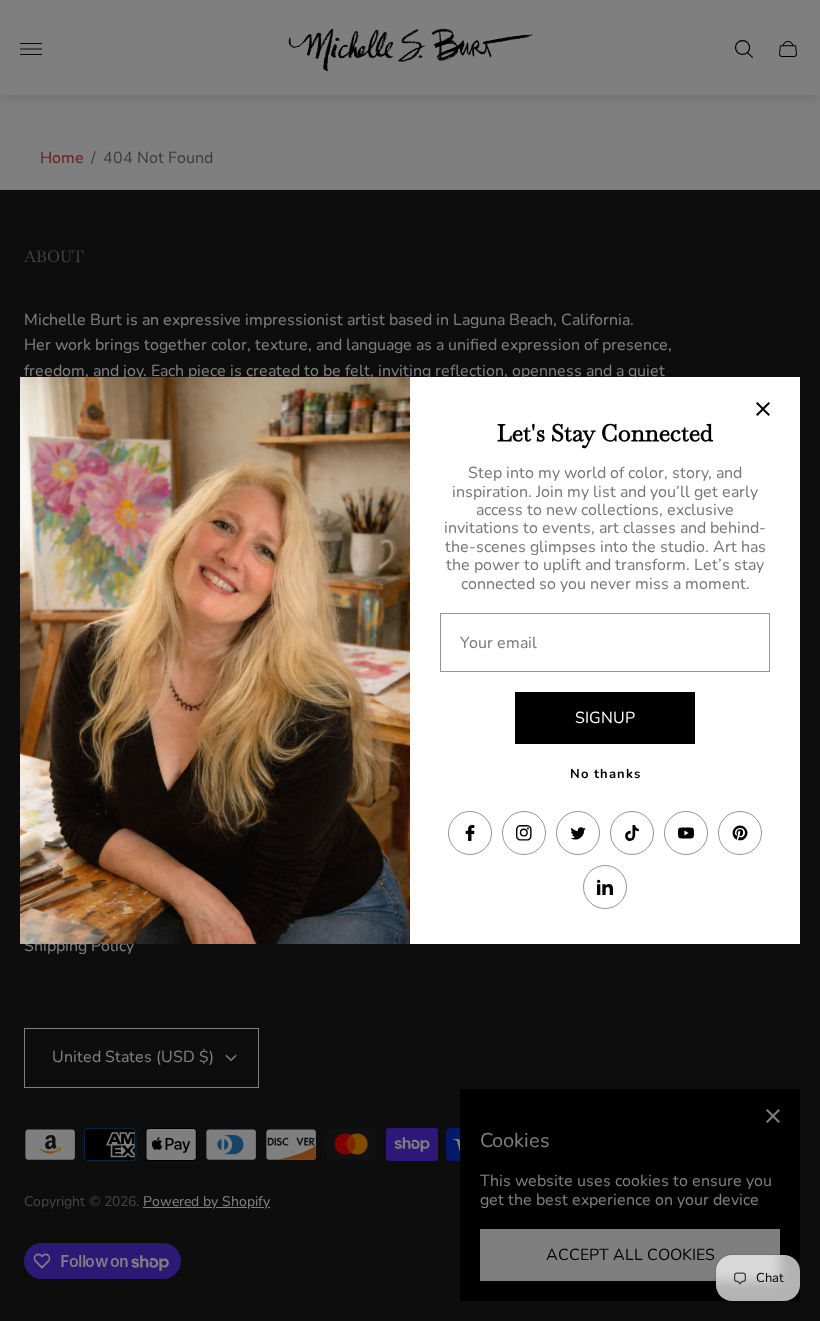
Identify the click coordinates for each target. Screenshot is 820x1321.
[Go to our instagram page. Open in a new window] (524, 833)
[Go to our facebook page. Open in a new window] (470, 833)
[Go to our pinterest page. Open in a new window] (740, 833)
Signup (605, 718)
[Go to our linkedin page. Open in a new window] (605, 887)
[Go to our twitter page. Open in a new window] (578, 833)
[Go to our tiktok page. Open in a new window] (632, 833)
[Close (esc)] (763, 409)
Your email (498, 643)
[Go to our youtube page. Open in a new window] (686, 833)
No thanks (605, 774)
